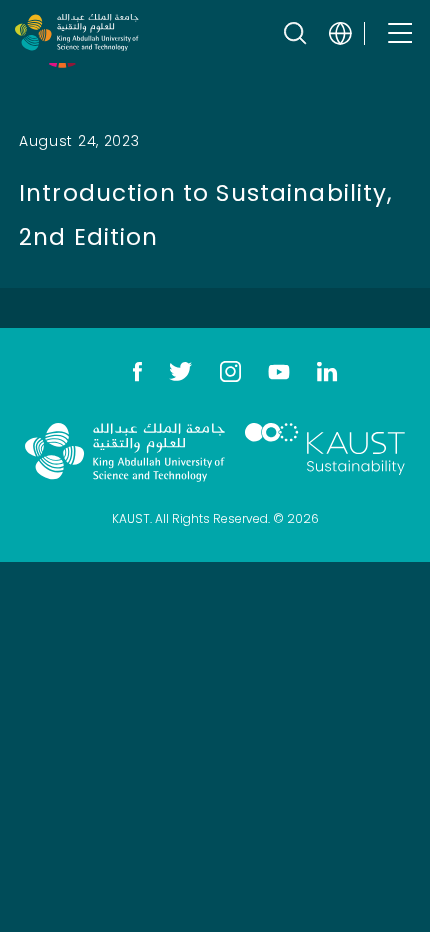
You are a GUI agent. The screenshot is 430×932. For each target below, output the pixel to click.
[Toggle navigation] (398, 32)
